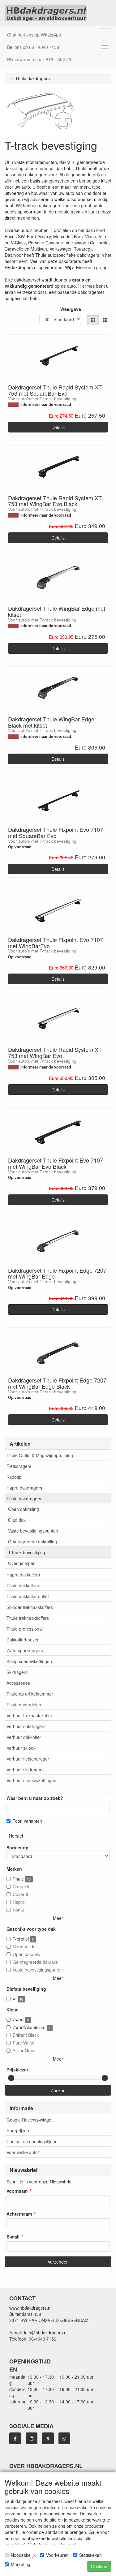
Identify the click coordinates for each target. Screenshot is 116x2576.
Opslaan (99, 2566)
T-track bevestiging (27, 1552)
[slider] (11, 2078)
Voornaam (17, 2191)
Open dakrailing (24, 1509)
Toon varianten (27, 1821)
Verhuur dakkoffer (24, 1737)
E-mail (13, 2237)
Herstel (16, 1836)
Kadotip (14, 1477)
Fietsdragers (19, 1466)
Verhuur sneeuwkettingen (31, 1780)
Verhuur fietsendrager (28, 1759)
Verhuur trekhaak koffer (29, 1715)
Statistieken (90, 2555)
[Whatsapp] (64, 2438)
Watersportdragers (25, 1650)
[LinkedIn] (32, 2438)
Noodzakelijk (23, 2555)
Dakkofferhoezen (23, 1640)
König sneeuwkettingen (29, 1661)
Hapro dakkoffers (23, 1575)
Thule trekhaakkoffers (28, 1618)
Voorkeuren (57, 2555)
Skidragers (17, 1672)
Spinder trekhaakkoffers (30, 1607)
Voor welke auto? (23, 2152)
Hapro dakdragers (24, 1488)
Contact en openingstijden (32, 2141)
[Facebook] (15, 2438)
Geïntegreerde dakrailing (32, 1542)
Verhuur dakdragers (26, 1726)
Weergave (71, 309)
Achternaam (19, 2214)
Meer (58, 1918)
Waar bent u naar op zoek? (35, 1798)
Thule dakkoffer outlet (28, 1596)
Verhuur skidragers (25, 1770)
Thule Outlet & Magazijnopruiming (40, 1455)
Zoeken (58, 2090)
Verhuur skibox (21, 1748)
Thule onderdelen (24, 1705)
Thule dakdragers (24, 1499)
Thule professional (25, 1629)
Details (58, 427)
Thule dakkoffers (23, 1585)
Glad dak (17, 1520)
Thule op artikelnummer (30, 1694)
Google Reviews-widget (30, 2120)
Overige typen (22, 1563)
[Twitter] (48, 2438)
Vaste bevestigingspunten (33, 1531)
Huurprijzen (18, 2131)
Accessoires (18, 1683)
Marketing (21, 2564)
